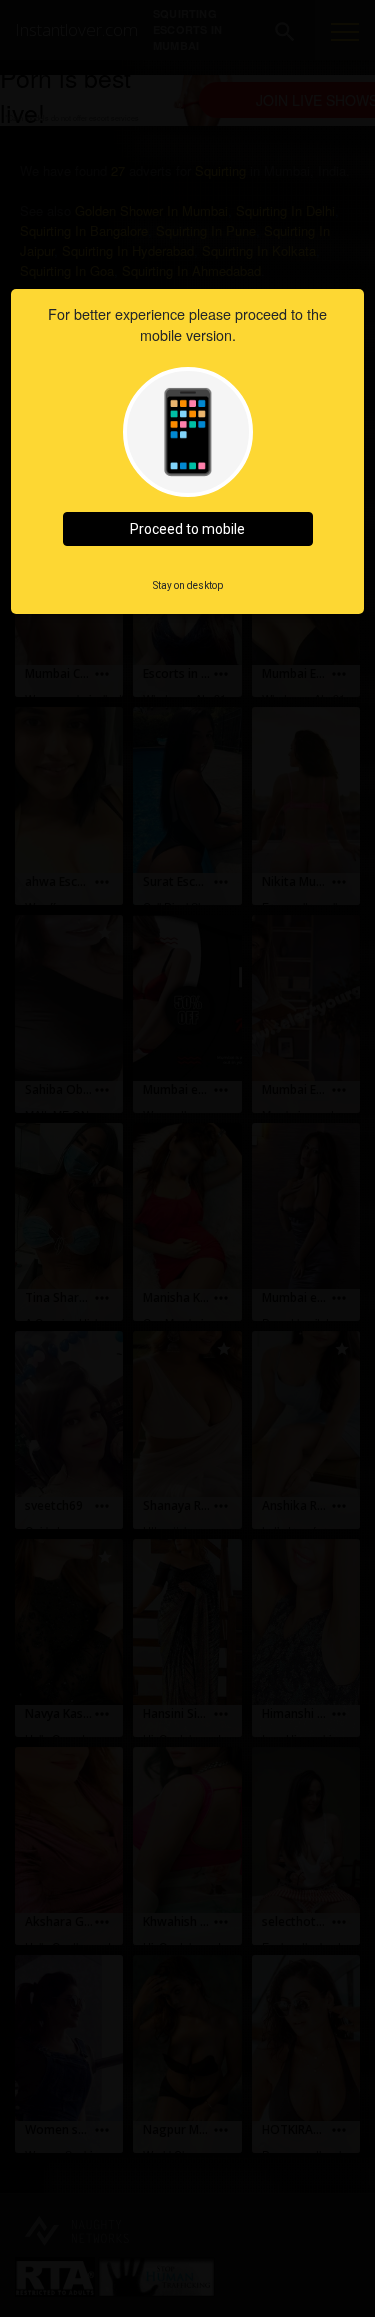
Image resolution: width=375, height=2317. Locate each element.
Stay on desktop (188, 585)
